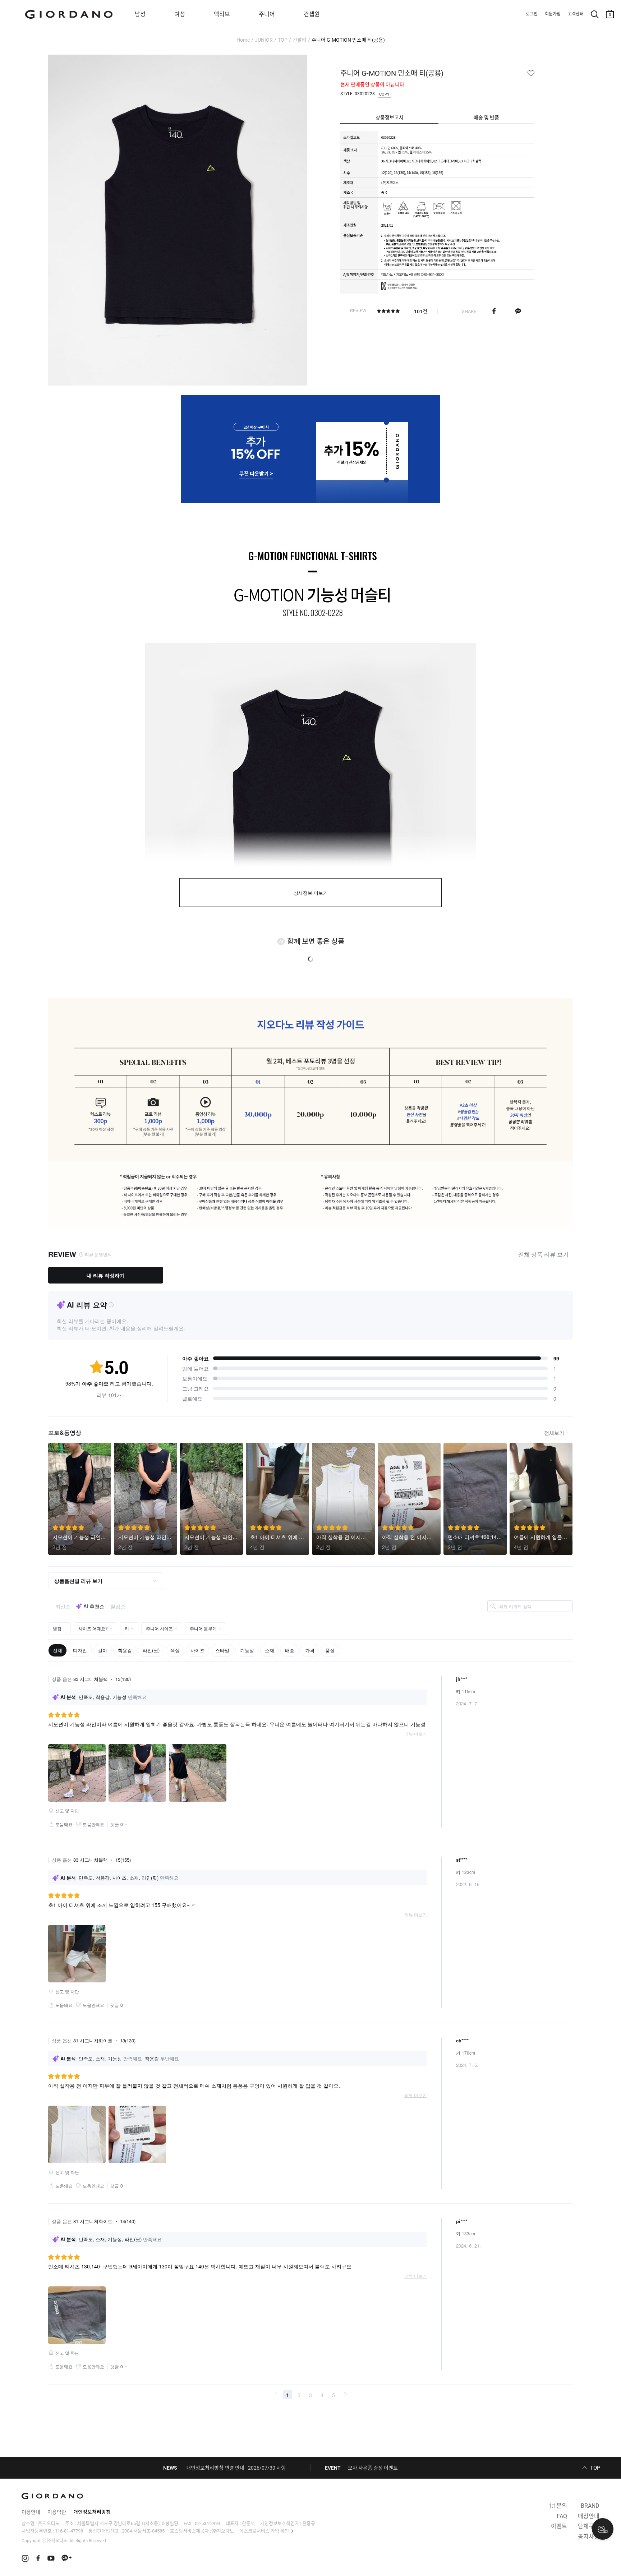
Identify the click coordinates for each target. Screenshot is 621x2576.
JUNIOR (264, 40)
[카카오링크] (518, 311)
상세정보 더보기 (311, 893)
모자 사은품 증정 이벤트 (373, 2468)
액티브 (222, 14)
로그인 (532, 14)
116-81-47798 (69, 2531)
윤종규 (309, 2523)
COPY (384, 94)
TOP (283, 40)
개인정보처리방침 (92, 2512)
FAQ (562, 2516)
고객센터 (576, 14)
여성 (180, 14)
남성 (140, 14)
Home (243, 40)
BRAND (590, 2506)
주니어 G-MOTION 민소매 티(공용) (348, 40)
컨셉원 (312, 14)
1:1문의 (558, 2506)
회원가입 (553, 14)
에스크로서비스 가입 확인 (264, 2531)
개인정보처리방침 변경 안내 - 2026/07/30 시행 (236, 2468)
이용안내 (31, 2512)
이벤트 (559, 2526)
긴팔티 (300, 40)
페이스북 (494, 311)
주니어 (267, 14)
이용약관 (57, 2512)
